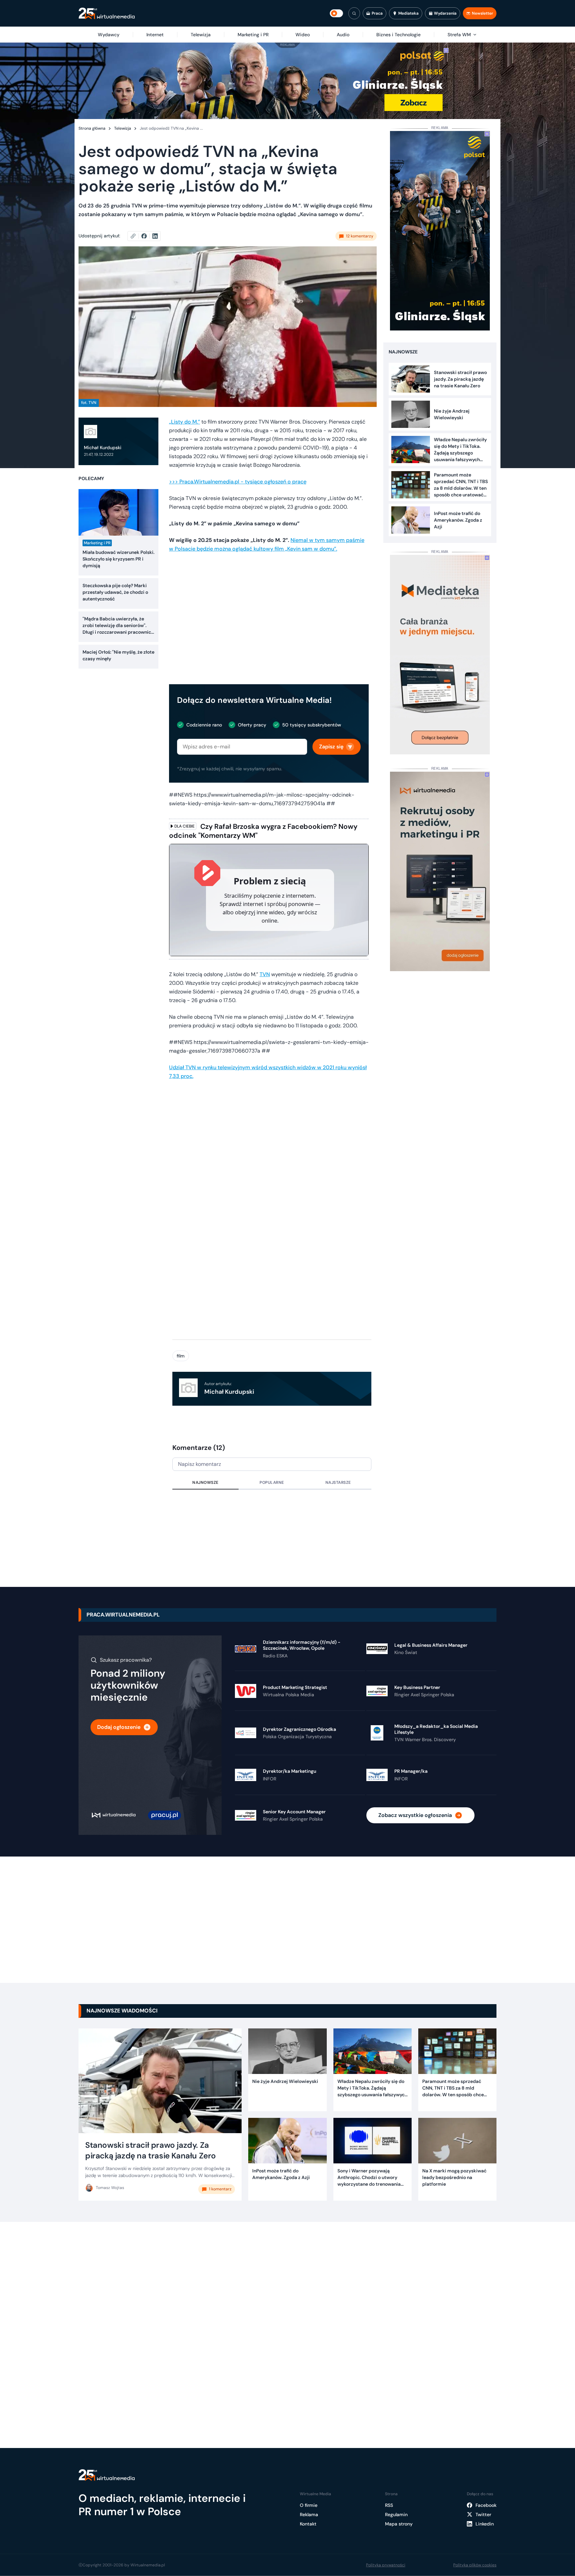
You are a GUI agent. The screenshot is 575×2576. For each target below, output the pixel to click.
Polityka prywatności (386, 2565)
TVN (265, 974)
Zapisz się (331, 747)
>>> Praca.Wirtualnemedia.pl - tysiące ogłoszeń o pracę (238, 482)
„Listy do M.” (185, 422)
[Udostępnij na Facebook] (147, 236)
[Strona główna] (107, 13)
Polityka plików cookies (475, 2565)
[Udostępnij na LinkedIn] (155, 236)
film (181, 1356)
